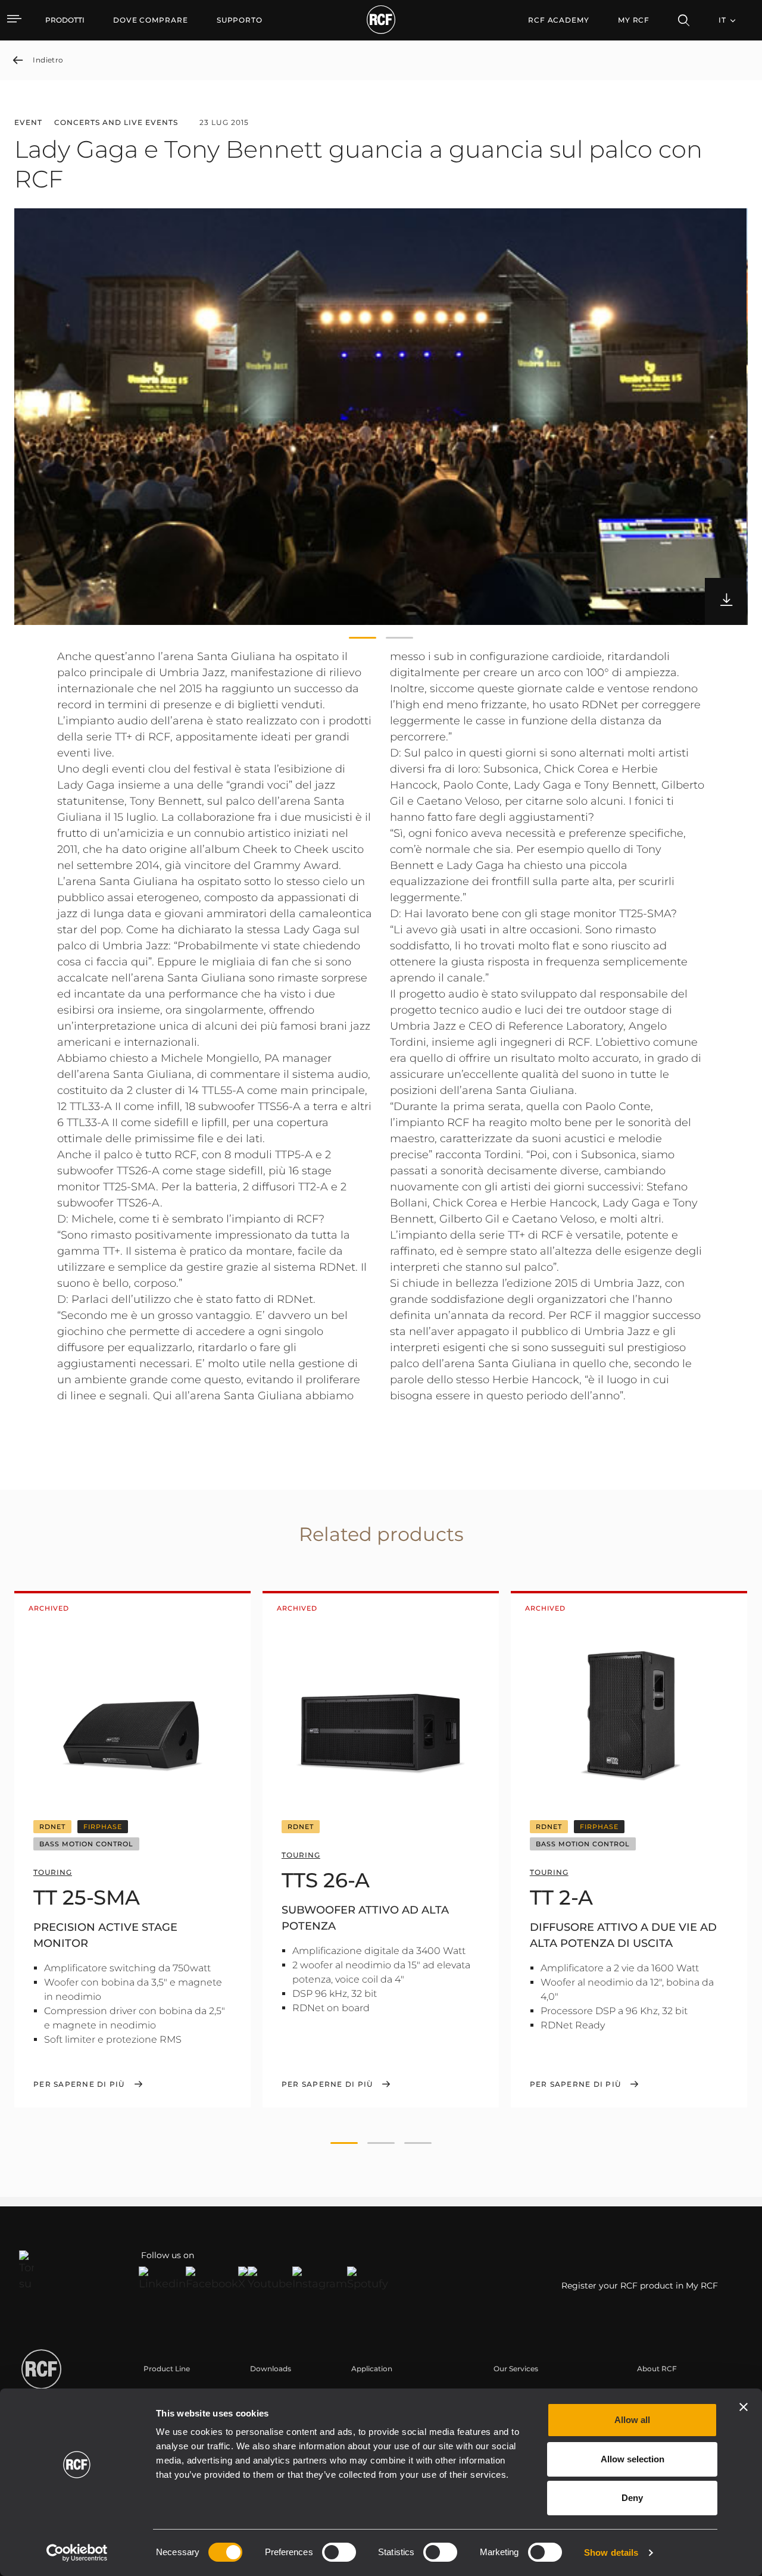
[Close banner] (744, 2407)
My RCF (634, 20)
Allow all (632, 2420)
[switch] (339, 2552)
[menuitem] (151, 20)
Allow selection (633, 2459)
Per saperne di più (79, 2084)
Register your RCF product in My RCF (640, 2286)
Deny (632, 2498)
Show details (611, 2552)
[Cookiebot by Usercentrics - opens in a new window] (77, 2553)
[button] (363, 638)
